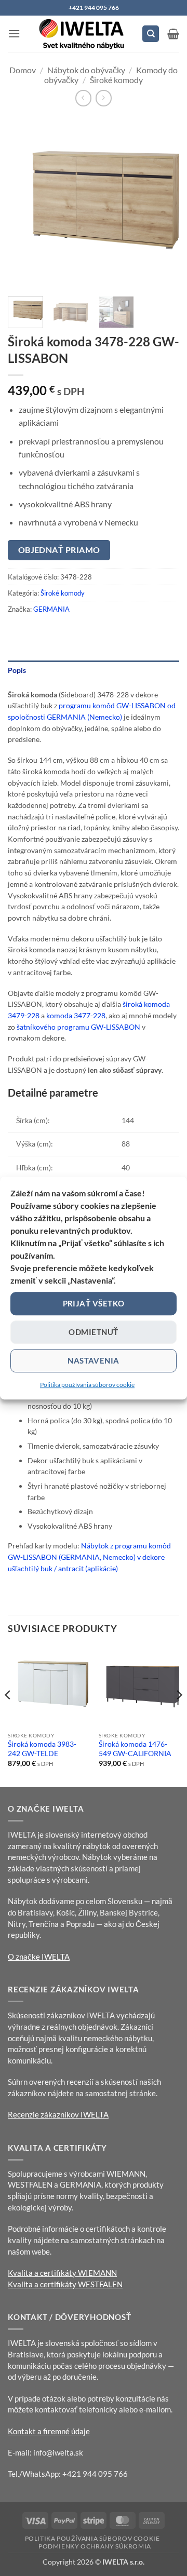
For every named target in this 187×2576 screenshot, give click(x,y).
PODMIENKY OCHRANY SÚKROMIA (95, 2546)
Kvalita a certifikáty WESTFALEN (65, 2284)
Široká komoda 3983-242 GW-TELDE (42, 1749)
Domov (23, 70)
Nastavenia (94, 1360)
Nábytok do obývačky (86, 70)
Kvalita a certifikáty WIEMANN (62, 2273)
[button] (14, 33)
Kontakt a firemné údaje (49, 2431)
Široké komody (116, 80)
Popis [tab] (17, 670)
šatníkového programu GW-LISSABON (78, 1027)
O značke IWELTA (39, 1957)
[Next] (163, 203)
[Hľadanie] (151, 34)
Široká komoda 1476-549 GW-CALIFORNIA (135, 1749)
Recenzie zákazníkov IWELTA (58, 2114)
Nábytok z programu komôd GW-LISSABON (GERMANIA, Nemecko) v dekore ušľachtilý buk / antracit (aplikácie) (89, 1557)
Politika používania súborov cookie (87, 1385)
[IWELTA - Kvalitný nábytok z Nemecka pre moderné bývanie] (82, 34)
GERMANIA (51, 609)
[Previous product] (104, 98)
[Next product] (83, 98)
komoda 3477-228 (76, 1015)
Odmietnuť (93, 1332)
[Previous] (24, 203)
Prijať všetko (94, 1303)
